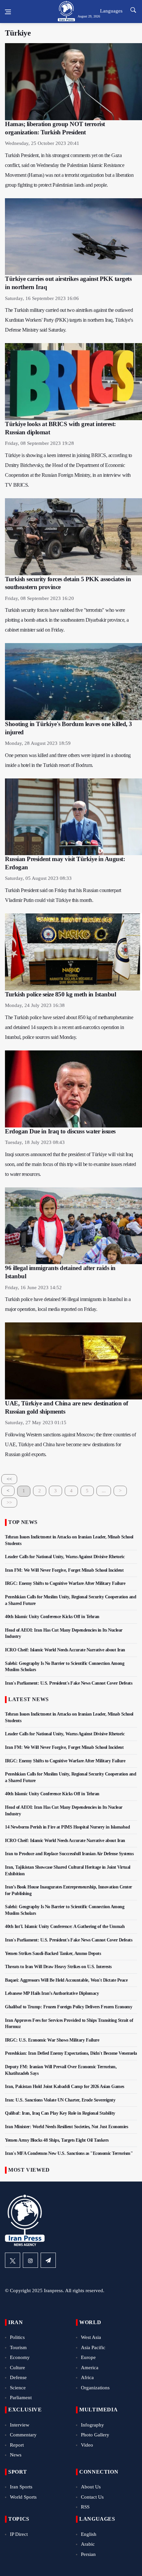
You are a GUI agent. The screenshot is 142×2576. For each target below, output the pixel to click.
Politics (17, 2337)
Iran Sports (21, 2487)
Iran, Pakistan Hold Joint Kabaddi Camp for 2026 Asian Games (65, 2087)
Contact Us (92, 2497)
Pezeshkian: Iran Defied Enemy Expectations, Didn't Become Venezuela (71, 2053)
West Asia (91, 2337)
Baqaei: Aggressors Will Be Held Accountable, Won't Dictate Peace (66, 1980)
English (89, 2534)
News (16, 2455)
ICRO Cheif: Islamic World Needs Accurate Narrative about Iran (65, 1650)
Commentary (23, 2435)
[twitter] (13, 2260)
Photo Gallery (95, 2435)
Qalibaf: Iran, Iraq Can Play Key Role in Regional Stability (60, 2113)
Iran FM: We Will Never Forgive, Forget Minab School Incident (64, 1570)
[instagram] (30, 2260)
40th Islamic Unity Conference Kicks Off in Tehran (52, 1617)
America (90, 2368)
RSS (85, 2507)
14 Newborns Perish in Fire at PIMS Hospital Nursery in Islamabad (67, 1827)
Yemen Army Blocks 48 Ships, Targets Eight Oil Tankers (57, 2140)
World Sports (23, 2497)
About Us (91, 2487)
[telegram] (48, 2260)
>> (9, 1503)
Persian (88, 2554)
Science (18, 2388)
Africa (87, 2377)
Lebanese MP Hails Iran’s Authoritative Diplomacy (52, 1993)
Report (17, 2445)
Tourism (18, 2347)
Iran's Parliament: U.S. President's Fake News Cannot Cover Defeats (69, 1683)
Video (87, 2445)
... (104, 1491)
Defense (18, 2377)
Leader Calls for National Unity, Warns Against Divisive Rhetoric (65, 1557)
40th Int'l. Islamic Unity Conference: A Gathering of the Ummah (65, 1926)
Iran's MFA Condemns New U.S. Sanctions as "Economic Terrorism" (69, 2153)
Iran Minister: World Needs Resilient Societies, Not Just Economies (66, 2127)
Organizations (95, 2388)
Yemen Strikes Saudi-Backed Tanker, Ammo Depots (53, 1953)
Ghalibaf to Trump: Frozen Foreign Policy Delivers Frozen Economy (69, 2007)
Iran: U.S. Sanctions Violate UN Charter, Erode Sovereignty (60, 2100)
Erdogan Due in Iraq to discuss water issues (60, 1131)
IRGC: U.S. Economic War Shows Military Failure (52, 2040)
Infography (92, 2425)
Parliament (21, 2398)
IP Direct (19, 2534)
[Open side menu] (8, 12)
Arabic (88, 2544)
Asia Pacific (93, 2347)
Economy (20, 2357)
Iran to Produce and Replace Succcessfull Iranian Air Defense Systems (69, 1854)
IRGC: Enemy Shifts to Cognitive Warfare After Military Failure (65, 1583)
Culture (18, 2368)
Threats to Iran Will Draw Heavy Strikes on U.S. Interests (58, 1967)
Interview (20, 2425)
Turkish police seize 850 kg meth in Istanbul (60, 994)
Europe (88, 2357)
